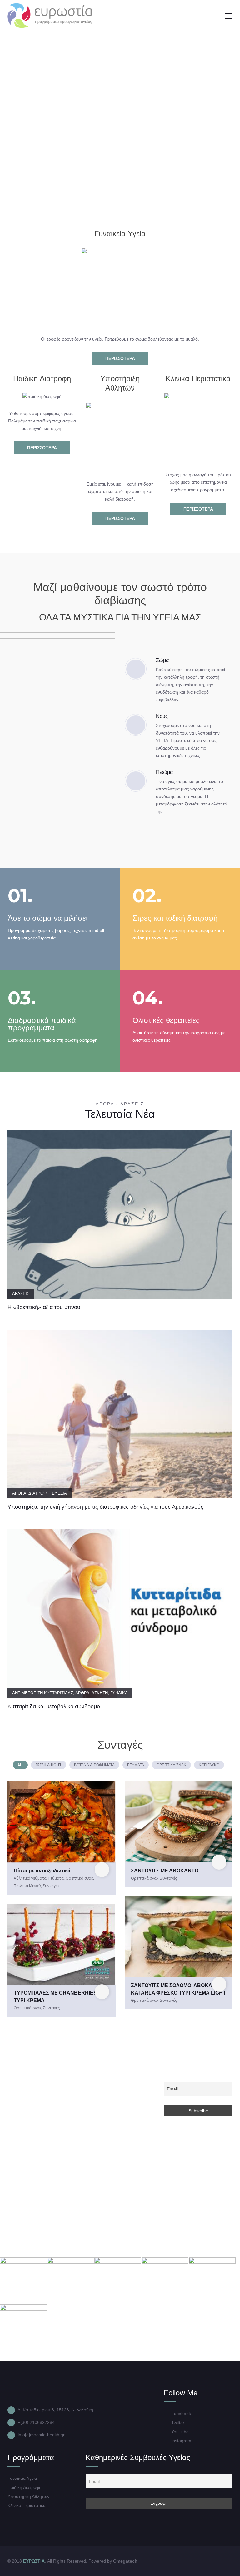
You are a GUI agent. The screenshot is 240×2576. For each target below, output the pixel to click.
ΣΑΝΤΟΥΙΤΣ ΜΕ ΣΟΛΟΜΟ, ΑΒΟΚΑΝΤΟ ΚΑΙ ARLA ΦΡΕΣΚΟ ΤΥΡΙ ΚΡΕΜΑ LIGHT (178, 1989)
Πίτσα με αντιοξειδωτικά (42, 1871)
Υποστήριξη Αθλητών (28, 2496)
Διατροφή (39, 1493)
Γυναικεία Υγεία (22, 2478)
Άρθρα (19, 1493)
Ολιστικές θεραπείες (166, 1020)
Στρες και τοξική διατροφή (175, 918)
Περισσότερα (120, 358)
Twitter (177, 2423)
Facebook (180, 2414)
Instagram (181, 2441)
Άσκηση (100, 1693)
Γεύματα (56, 1878)
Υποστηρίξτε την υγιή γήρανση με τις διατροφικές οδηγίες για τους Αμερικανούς (105, 1507)
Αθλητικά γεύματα (30, 1878)
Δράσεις (21, 1294)
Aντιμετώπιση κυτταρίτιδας (43, 1693)
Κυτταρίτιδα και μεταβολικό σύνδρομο (54, 1707)
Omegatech (125, 2561)
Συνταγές (51, 1886)
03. (22, 998)
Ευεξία (59, 1493)
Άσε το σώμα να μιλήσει (48, 918)
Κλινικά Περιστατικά (27, 2505)
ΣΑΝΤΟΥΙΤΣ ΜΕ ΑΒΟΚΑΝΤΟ (165, 1871)
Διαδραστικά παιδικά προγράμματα (42, 1024)
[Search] (213, 16)
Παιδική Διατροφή (25, 2487)
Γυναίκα (119, 1693)
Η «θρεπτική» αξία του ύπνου (44, 1307)
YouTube (179, 2432)
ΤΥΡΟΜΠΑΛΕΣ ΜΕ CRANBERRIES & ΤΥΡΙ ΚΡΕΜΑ (58, 1997)
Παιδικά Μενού (27, 1886)
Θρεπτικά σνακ (79, 1878)
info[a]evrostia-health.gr (41, 2435)
